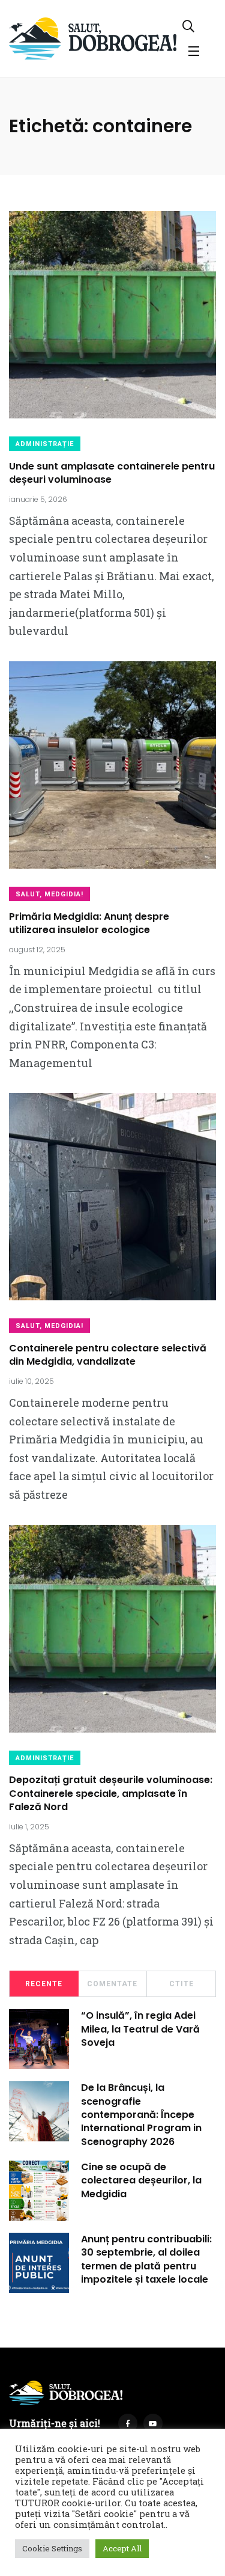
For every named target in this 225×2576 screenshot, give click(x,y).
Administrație (45, 444)
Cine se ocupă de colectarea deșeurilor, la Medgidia (141, 2180)
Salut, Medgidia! (49, 894)
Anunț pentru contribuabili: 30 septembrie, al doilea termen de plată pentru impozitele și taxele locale (146, 2259)
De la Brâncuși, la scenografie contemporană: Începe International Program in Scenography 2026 (141, 2115)
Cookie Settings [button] (52, 2548)
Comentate (112, 1984)
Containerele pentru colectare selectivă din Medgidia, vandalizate (108, 1355)
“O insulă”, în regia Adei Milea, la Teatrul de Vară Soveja (140, 2029)
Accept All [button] (122, 2548)
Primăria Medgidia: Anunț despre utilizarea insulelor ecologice (89, 923)
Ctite (181, 1984)
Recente (44, 1984)
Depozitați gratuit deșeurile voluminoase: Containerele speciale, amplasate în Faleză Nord (111, 1794)
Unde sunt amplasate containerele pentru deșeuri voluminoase (112, 473)
